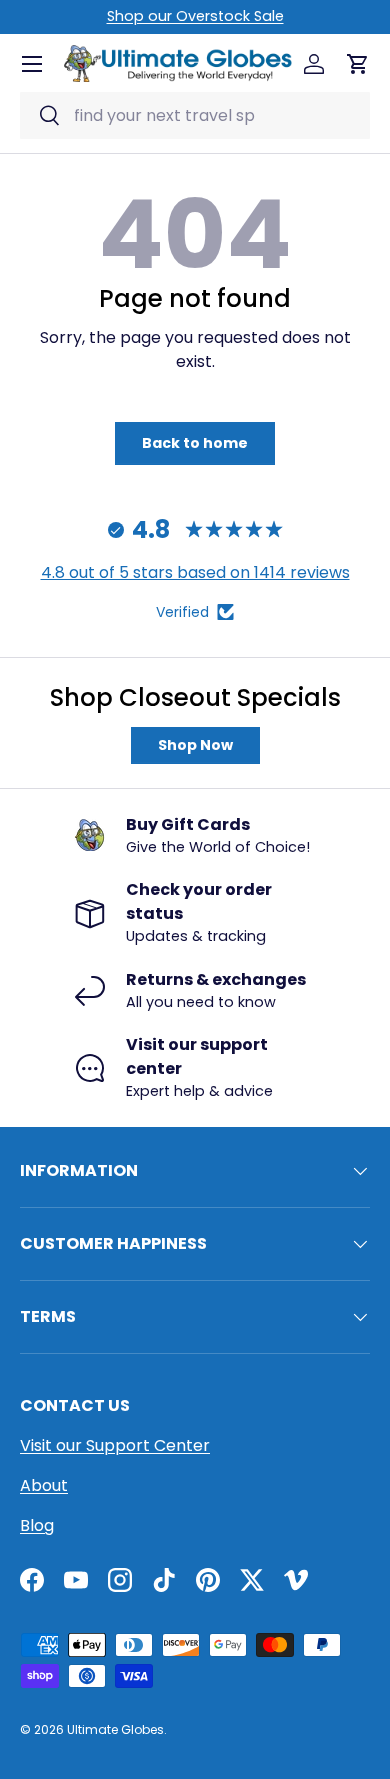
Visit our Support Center (115, 1445)
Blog (37, 1525)
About (44, 1485)
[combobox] (195, 115)
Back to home (195, 443)
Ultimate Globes (115, 1729)
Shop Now (195, 745)
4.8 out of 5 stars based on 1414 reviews (195, 572)
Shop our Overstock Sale (195, 16)
